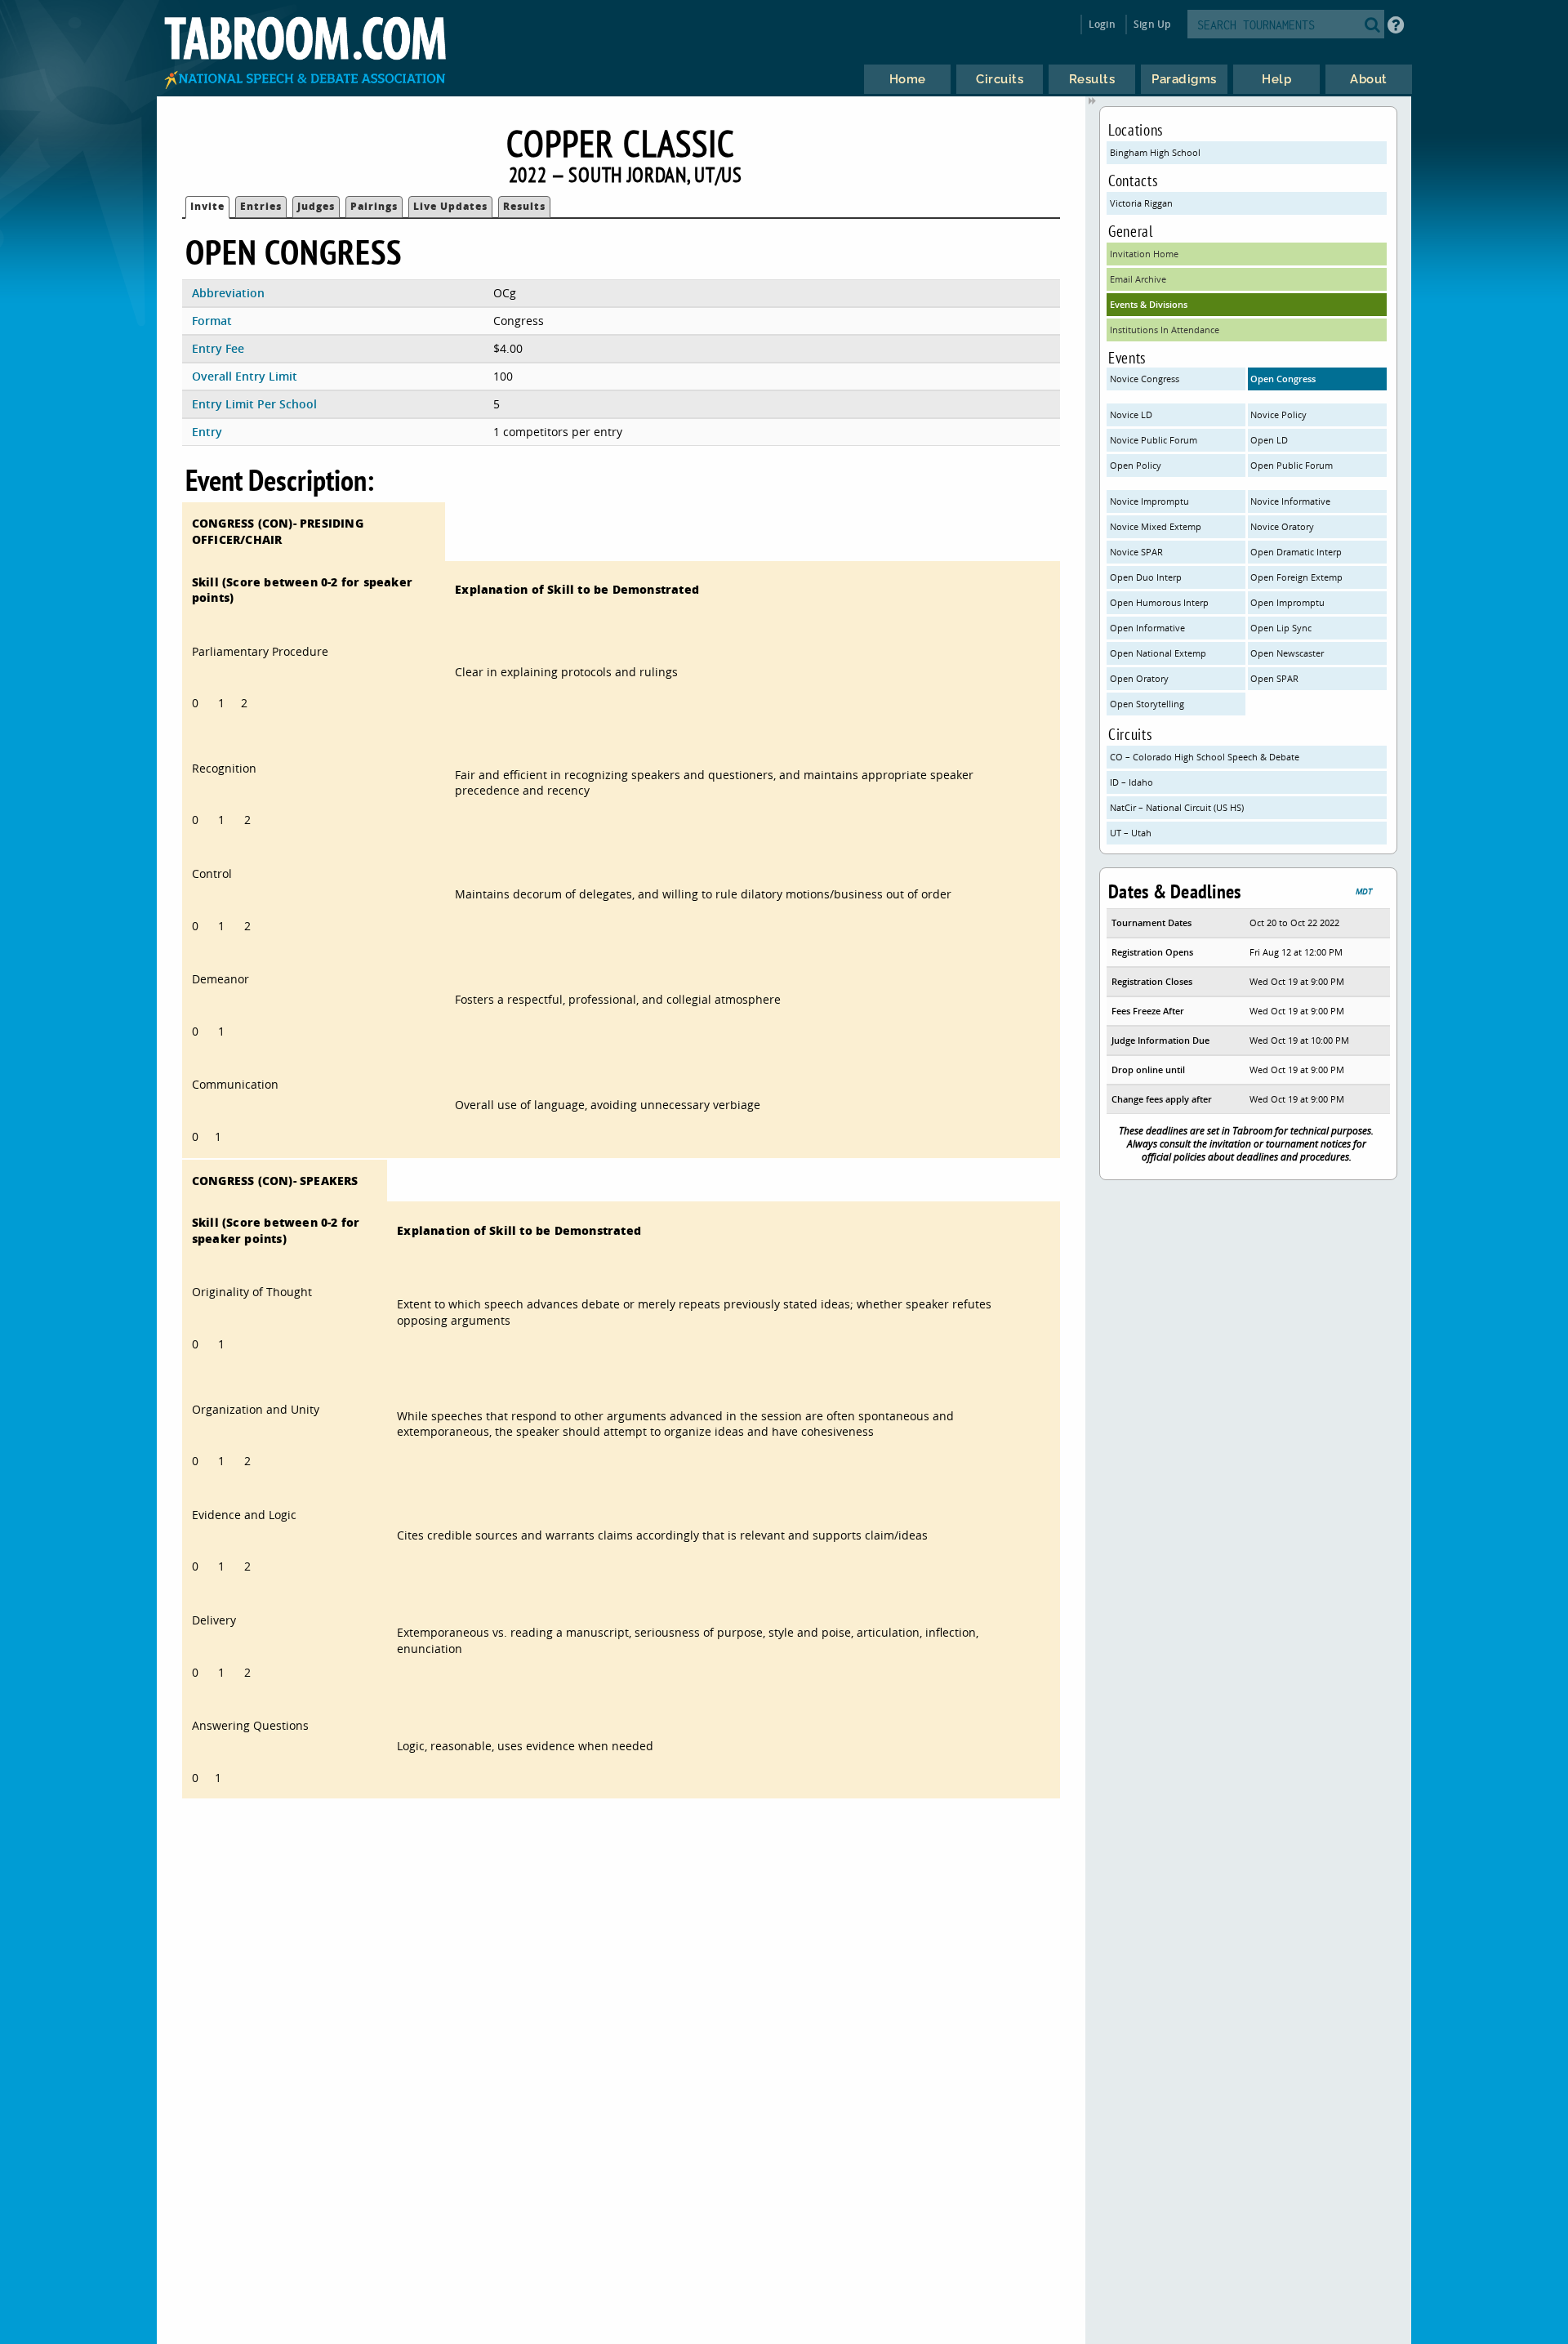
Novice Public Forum (1154, 440)
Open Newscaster (1287, 653)
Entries (261, 206)
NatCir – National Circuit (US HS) (1177, 807)
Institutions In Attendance (1165, 330)
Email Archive (1138, 279)
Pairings (374, 206)
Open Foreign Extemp (1296, 577)
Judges (316, 206)
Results (524, 206)
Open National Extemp (1158, 653)
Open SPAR (1274, 678)
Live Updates (450, 206)
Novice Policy (1278, 414)
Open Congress (1283, 379)
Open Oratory (1139, 678)
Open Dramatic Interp (1296, 552)
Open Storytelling (1147, 704)
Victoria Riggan (1141, 203)
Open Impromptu (1287, 602)
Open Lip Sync (1281, 628)
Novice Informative (1290, 501)
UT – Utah (1131, 833)
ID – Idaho (1131, 782)
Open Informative (1147, 628)
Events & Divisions (1149, 304)
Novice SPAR (1136, 552)
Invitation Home (1144, 254)
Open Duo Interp (1146, 577)
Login (1102, 24)
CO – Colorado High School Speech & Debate (1205, 757)
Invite (207, 206)
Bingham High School (1155, 152)
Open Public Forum (1292, 465)
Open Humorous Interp (1159, 602)
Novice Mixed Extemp (1156, 526)
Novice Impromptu (1149, 501)
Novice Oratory (1282, 526)
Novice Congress (1145, 379)
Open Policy (1136, 465)
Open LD (1269, 440)
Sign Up (1152, 24)
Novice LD (1131, 414)
